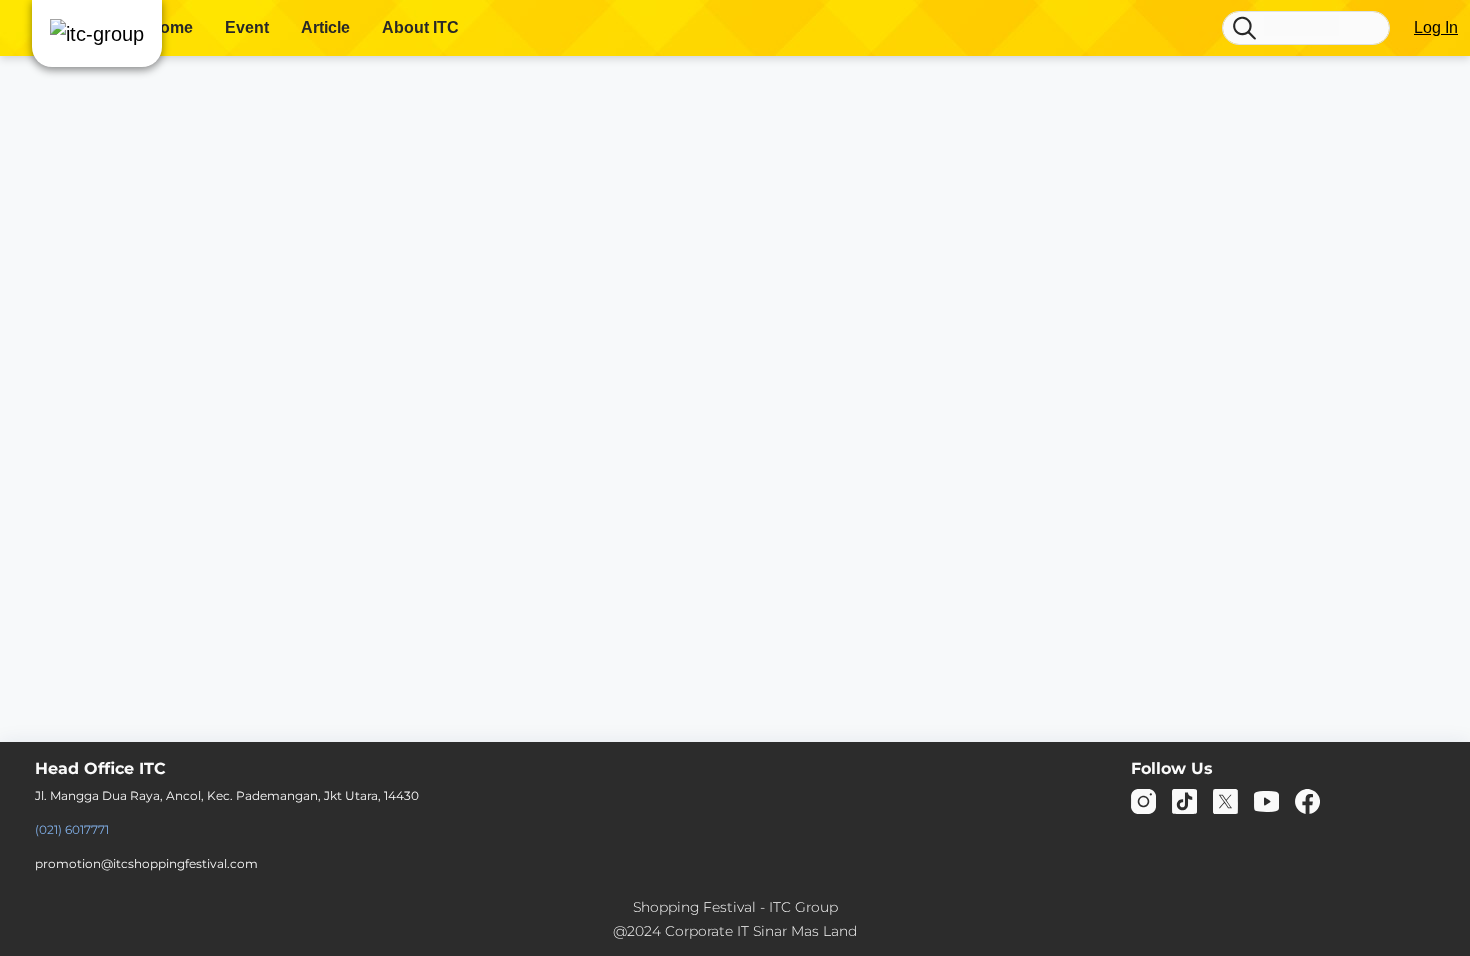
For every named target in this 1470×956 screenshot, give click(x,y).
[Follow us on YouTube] (1266, 800)
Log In (1436, 27)
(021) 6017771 (72, 829)
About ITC (420, 27)
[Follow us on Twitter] (1225, 800)
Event (247, 27)
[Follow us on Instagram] (1143, 800)
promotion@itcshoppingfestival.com (146, 863)
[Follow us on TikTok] (1184, 800)
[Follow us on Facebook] (1307, 800)
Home (170, 27)
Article (325, 27)
